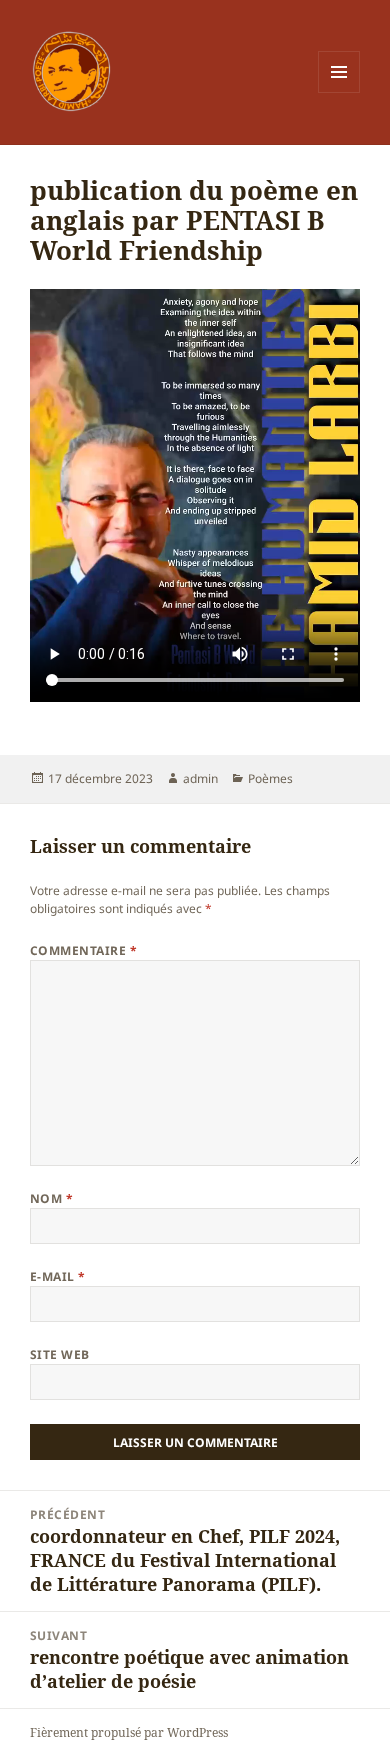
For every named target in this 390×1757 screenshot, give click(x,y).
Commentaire (83, 950)
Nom (51, 1198)
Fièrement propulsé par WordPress (129, 1732)
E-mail (58, 1276)
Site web (60, 1354)
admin (200, 778)
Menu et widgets (339, 92)
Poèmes (270, 778)
